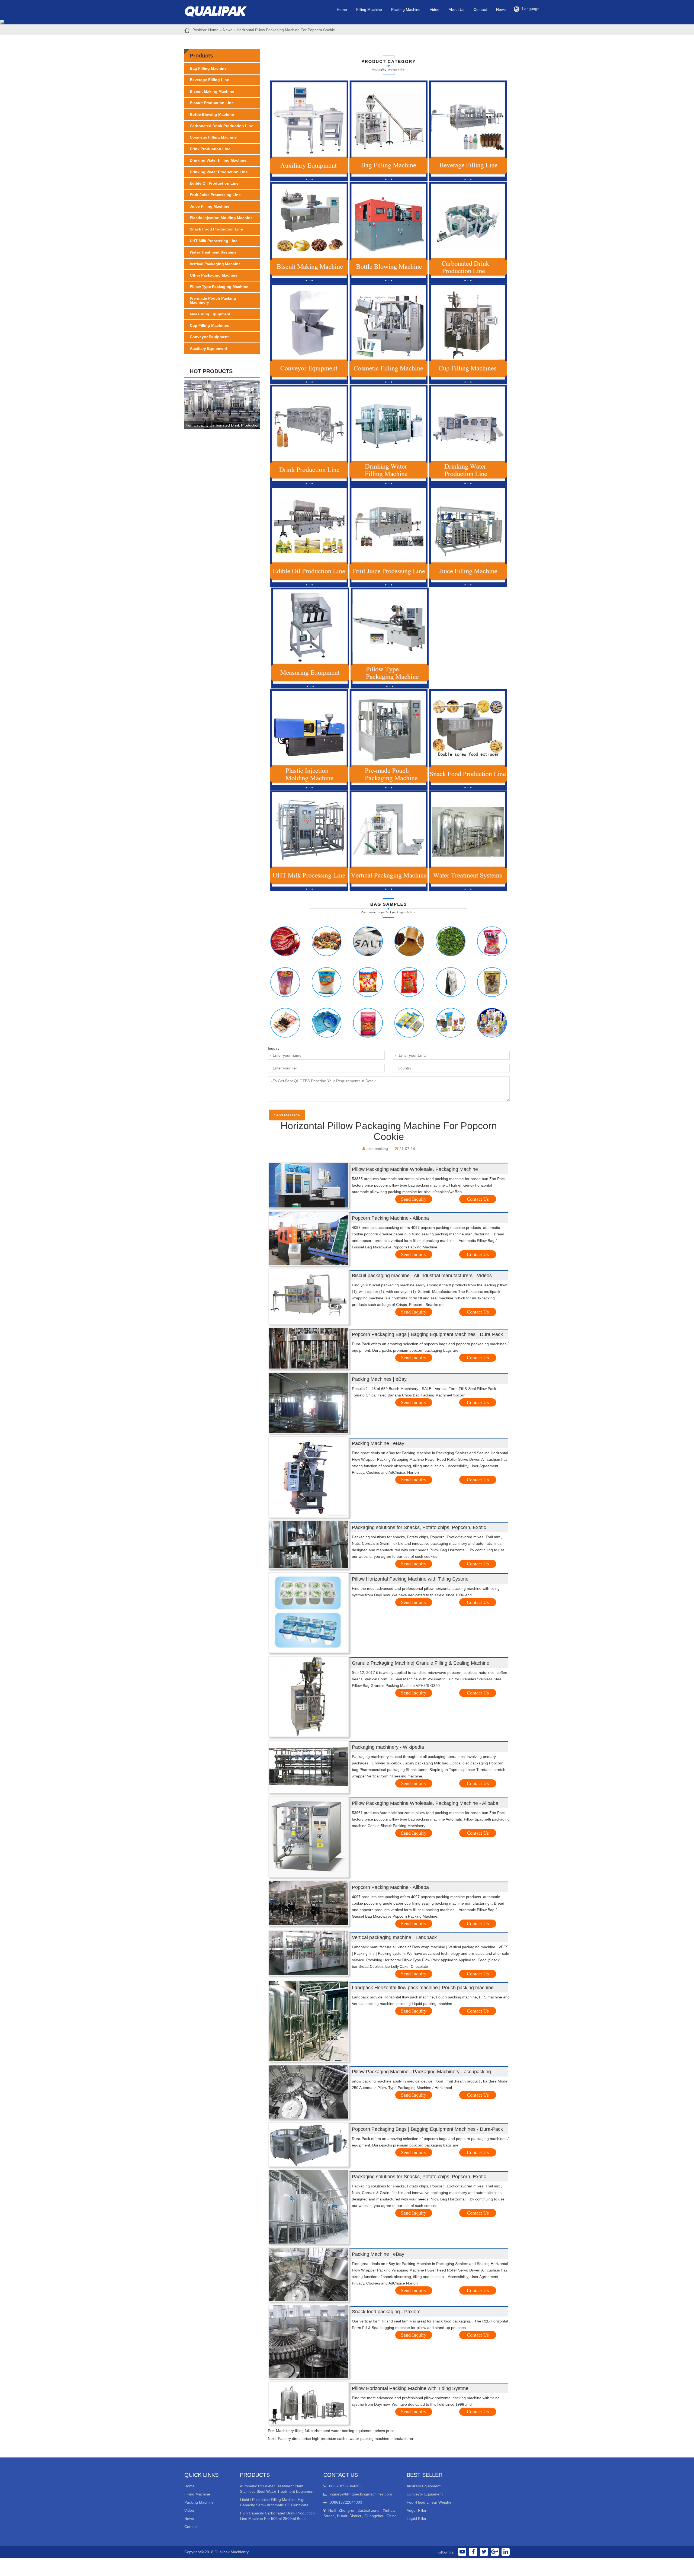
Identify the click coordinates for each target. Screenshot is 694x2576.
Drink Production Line (210, 149)
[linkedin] (506, 2552)
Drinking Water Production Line (219, 172)
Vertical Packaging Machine (215, 264)
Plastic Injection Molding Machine (221, 218)
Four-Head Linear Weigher (430, 2502)
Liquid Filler (417, 2519)
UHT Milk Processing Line (214, 241)
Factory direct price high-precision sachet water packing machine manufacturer (346, 2439)
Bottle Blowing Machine (212, 114)
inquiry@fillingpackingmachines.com (361, 2494)
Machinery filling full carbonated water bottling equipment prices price (335, 2431)
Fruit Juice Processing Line (215, 195)
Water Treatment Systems (213, 252)
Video (435, 9)
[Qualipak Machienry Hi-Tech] (221, 10)
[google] (495, 2552)
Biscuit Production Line (212, 103)
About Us (457, 9)
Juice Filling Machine (210, 206)
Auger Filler (417, 2510)
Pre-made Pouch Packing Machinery (213, 300)
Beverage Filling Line (209, 80)
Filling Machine (369, 9)
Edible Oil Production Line (214, 183)
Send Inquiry (414, 1199)
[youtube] (462, 2552)
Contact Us (478, 1199)
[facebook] (473, 2552)
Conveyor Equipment (209, 337)
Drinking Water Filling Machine (218, 160)
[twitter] (484, 2552)
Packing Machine (406, 9)
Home (342, 9)
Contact (480, 9)
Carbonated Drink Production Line (221, 126)
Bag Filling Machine (208, 68)
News (501, 9)
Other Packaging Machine (214, 275)
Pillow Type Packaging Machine (219, 287)
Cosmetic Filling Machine (213, 137)
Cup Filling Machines (209, 325)
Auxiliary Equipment (208, 348)
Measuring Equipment (210, 314)
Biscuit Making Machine (212, 91)
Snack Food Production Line (216, 229)
